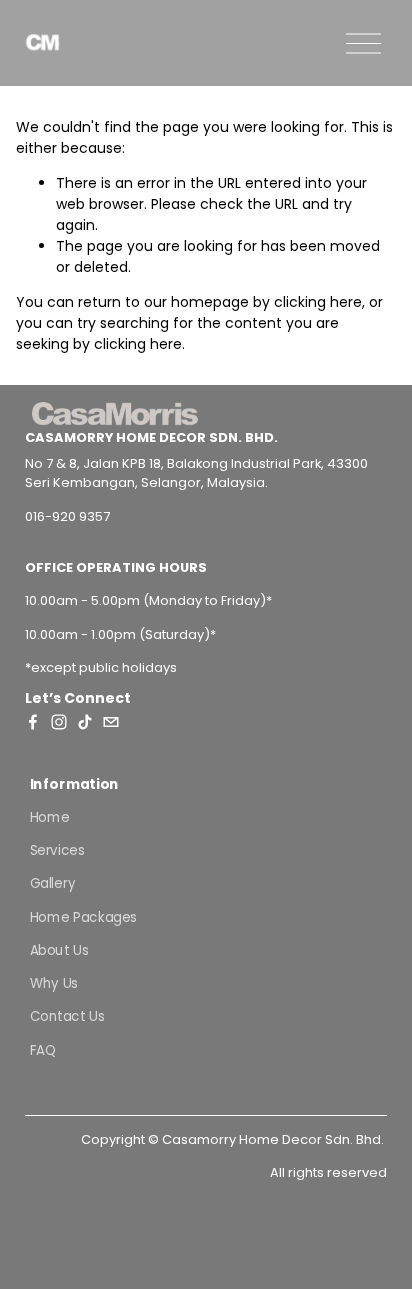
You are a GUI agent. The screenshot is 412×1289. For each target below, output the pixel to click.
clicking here (318, 302)
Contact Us (66, 1016)
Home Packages (82, 916)
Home (49, 816)
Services (56, 850)
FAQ (42, 1049)
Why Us (53, 983)
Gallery (52, 883)
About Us (58, 949)
